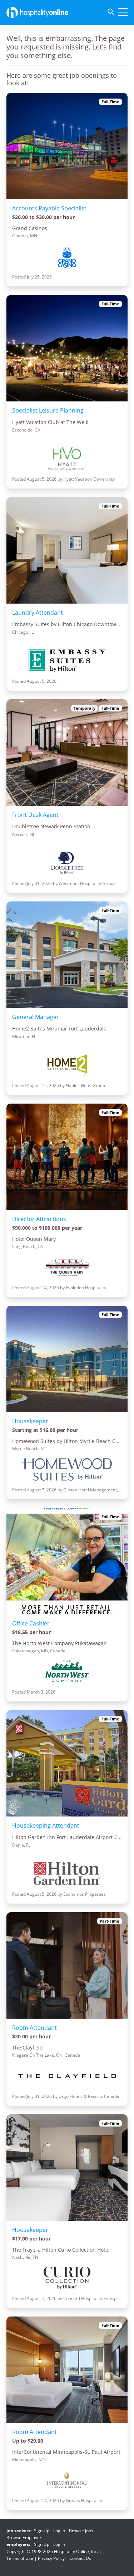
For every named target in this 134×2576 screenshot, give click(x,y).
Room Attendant (34, 2028)
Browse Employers (25, 2537)
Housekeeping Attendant (46, 1825)
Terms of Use (20, 2558)
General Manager (36, 1017)
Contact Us (80, 2558)
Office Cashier (31, 1623)
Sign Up (42, 2531)
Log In (59, 2531)
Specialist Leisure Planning (48, 410)
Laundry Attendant (38, 613)
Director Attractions (39, 1219)
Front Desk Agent (35, 815)
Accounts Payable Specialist (49, 208)
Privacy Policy (51, 2558)
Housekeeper (30, 1421)
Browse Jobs (81, 2531)
